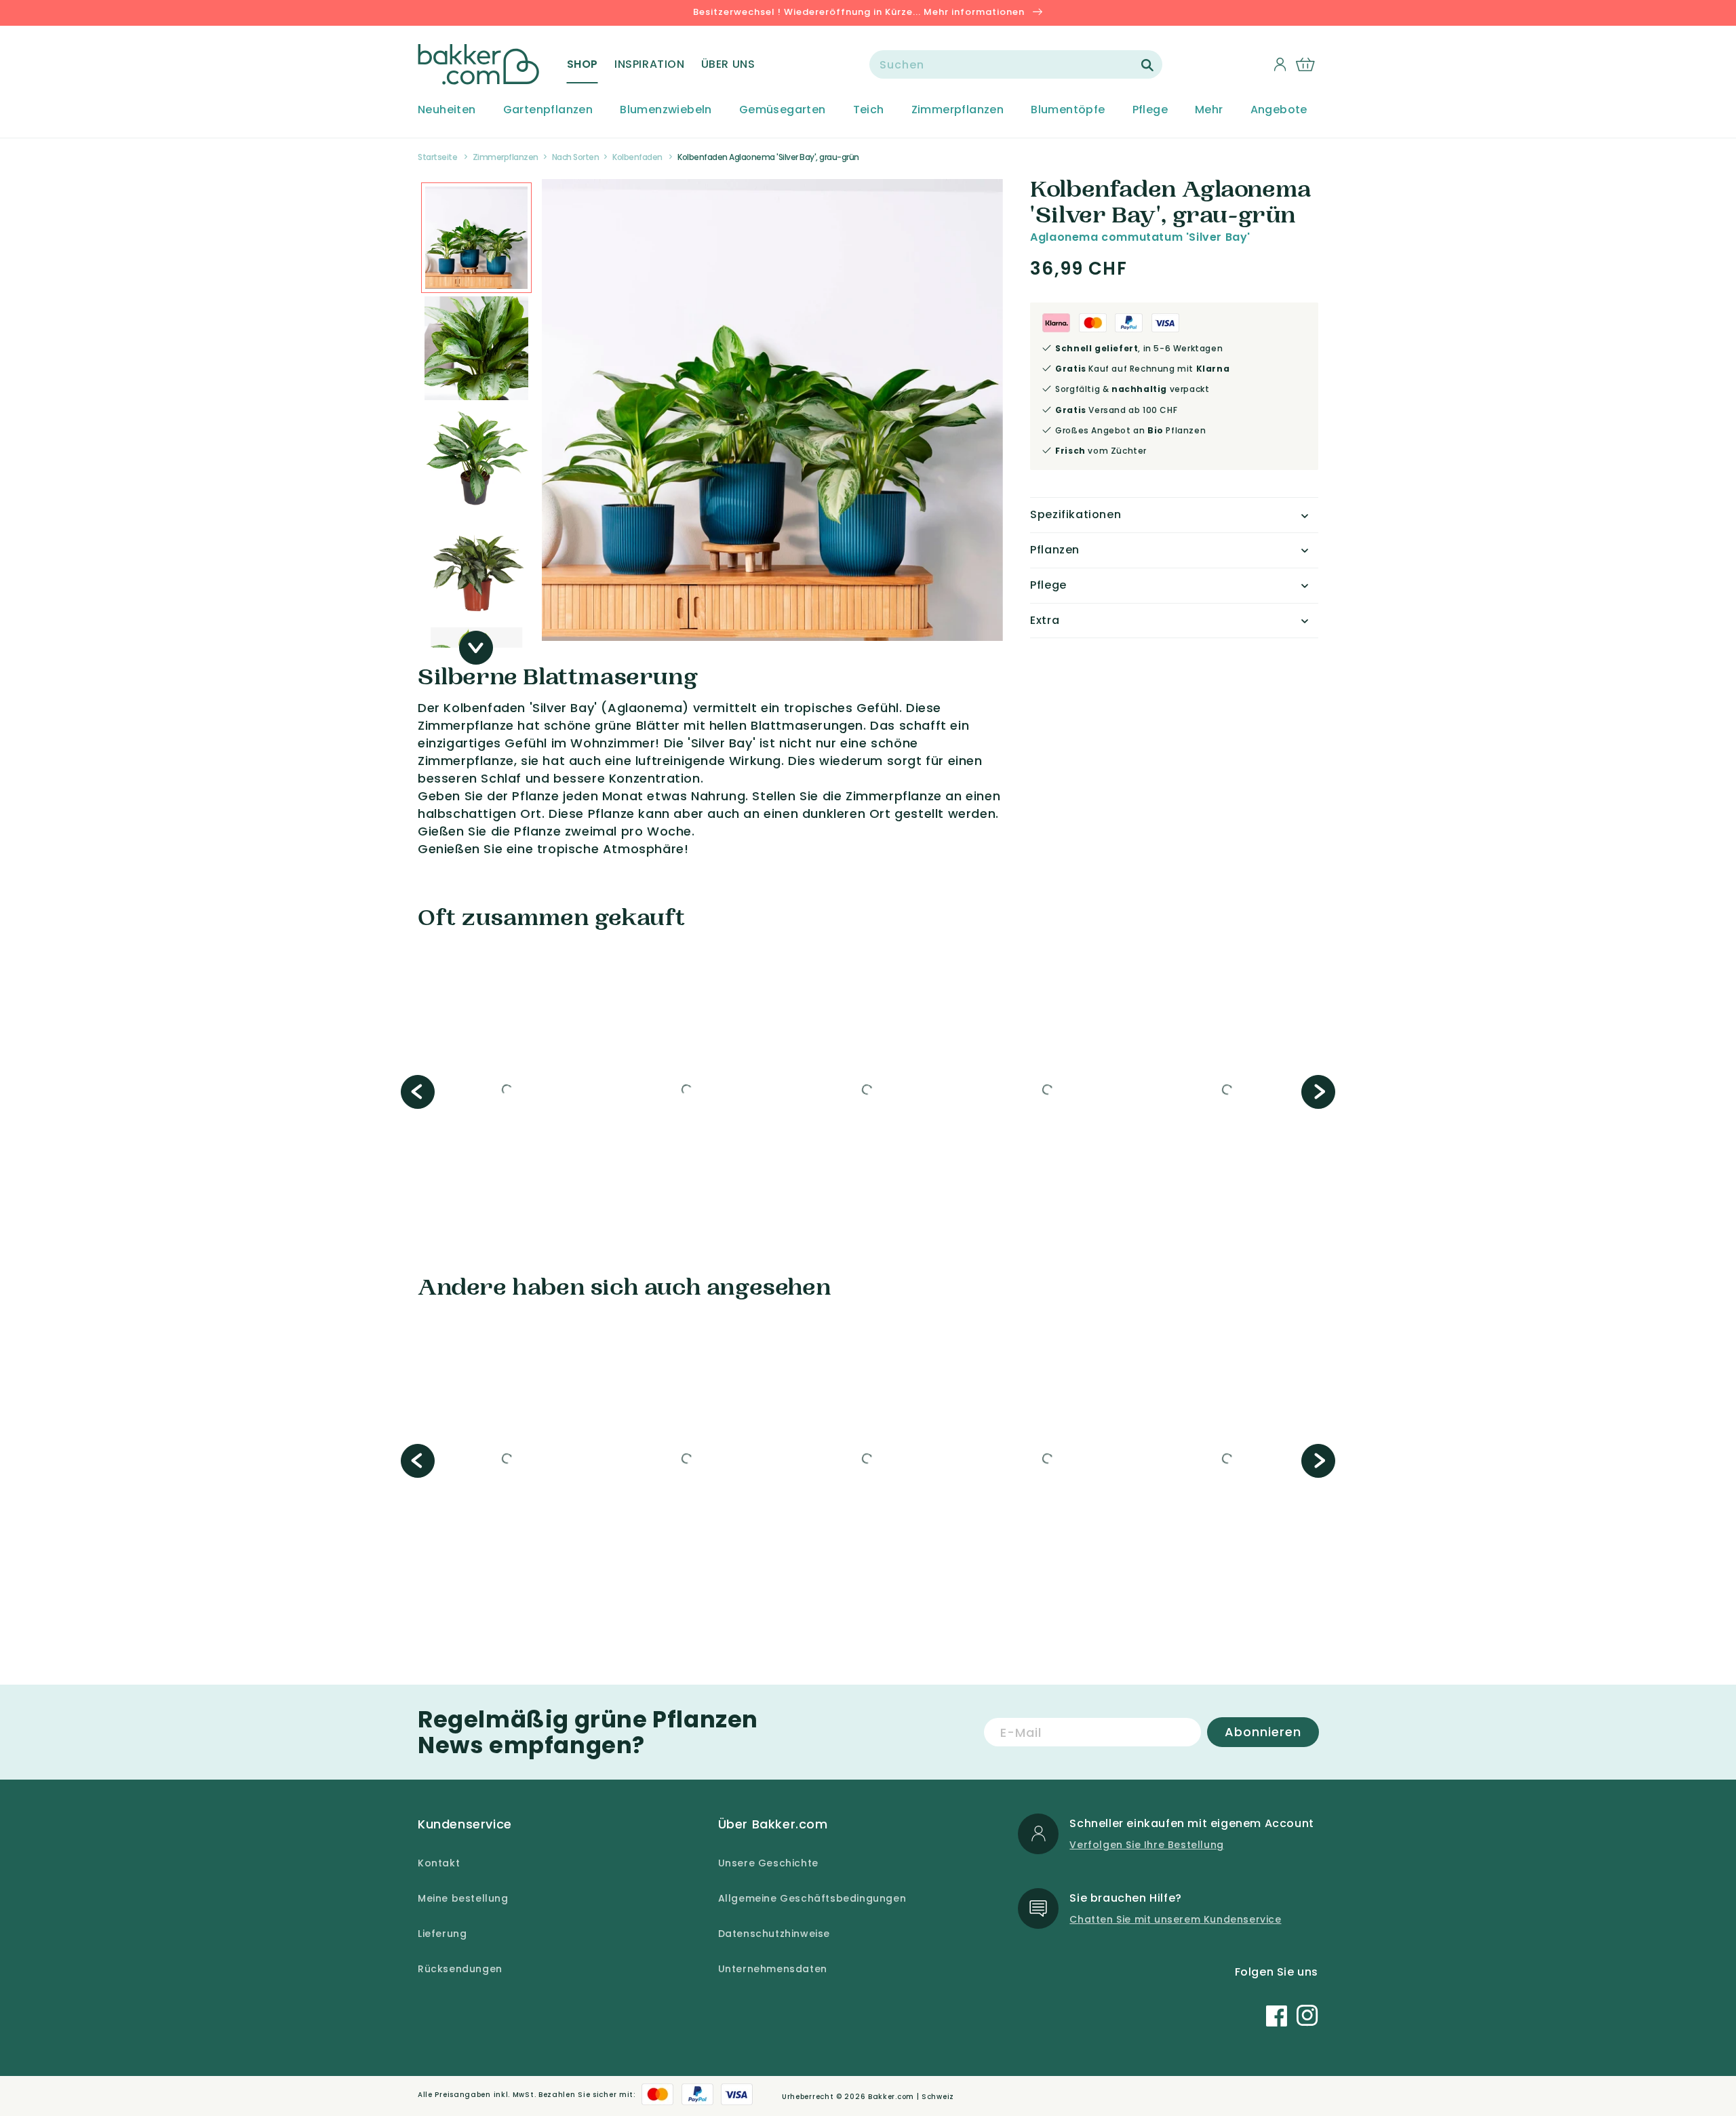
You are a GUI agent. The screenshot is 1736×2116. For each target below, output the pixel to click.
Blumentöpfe (1068, 110)
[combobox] (1016, 64)
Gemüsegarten (783, 110)
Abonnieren (1263, 1732)
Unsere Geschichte (768, 1863)
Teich (869, 110)
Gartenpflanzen (548, 110)
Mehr (1209, 110)
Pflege (1150, 110)
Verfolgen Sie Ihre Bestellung (1146, 1845)
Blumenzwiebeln (666, 110)
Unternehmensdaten (773, 1969)
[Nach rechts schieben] (476, 648)
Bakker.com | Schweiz (911, 2097)
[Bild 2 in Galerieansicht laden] (476, 238)
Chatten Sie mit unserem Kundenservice (1175, 1919)
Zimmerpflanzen (958, 110)
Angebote (1279, 110)
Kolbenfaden (637, 157)
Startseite (437, 157)
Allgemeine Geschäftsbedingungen (812, 1898)
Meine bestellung (463, 1898)
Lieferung (442, 1934)
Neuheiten (447, 110)
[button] (583, 64)
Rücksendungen (460, 1969)
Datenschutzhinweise (774, 1934)
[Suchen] (1147, 65)
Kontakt (439, 1863)
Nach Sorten (576, 157)
